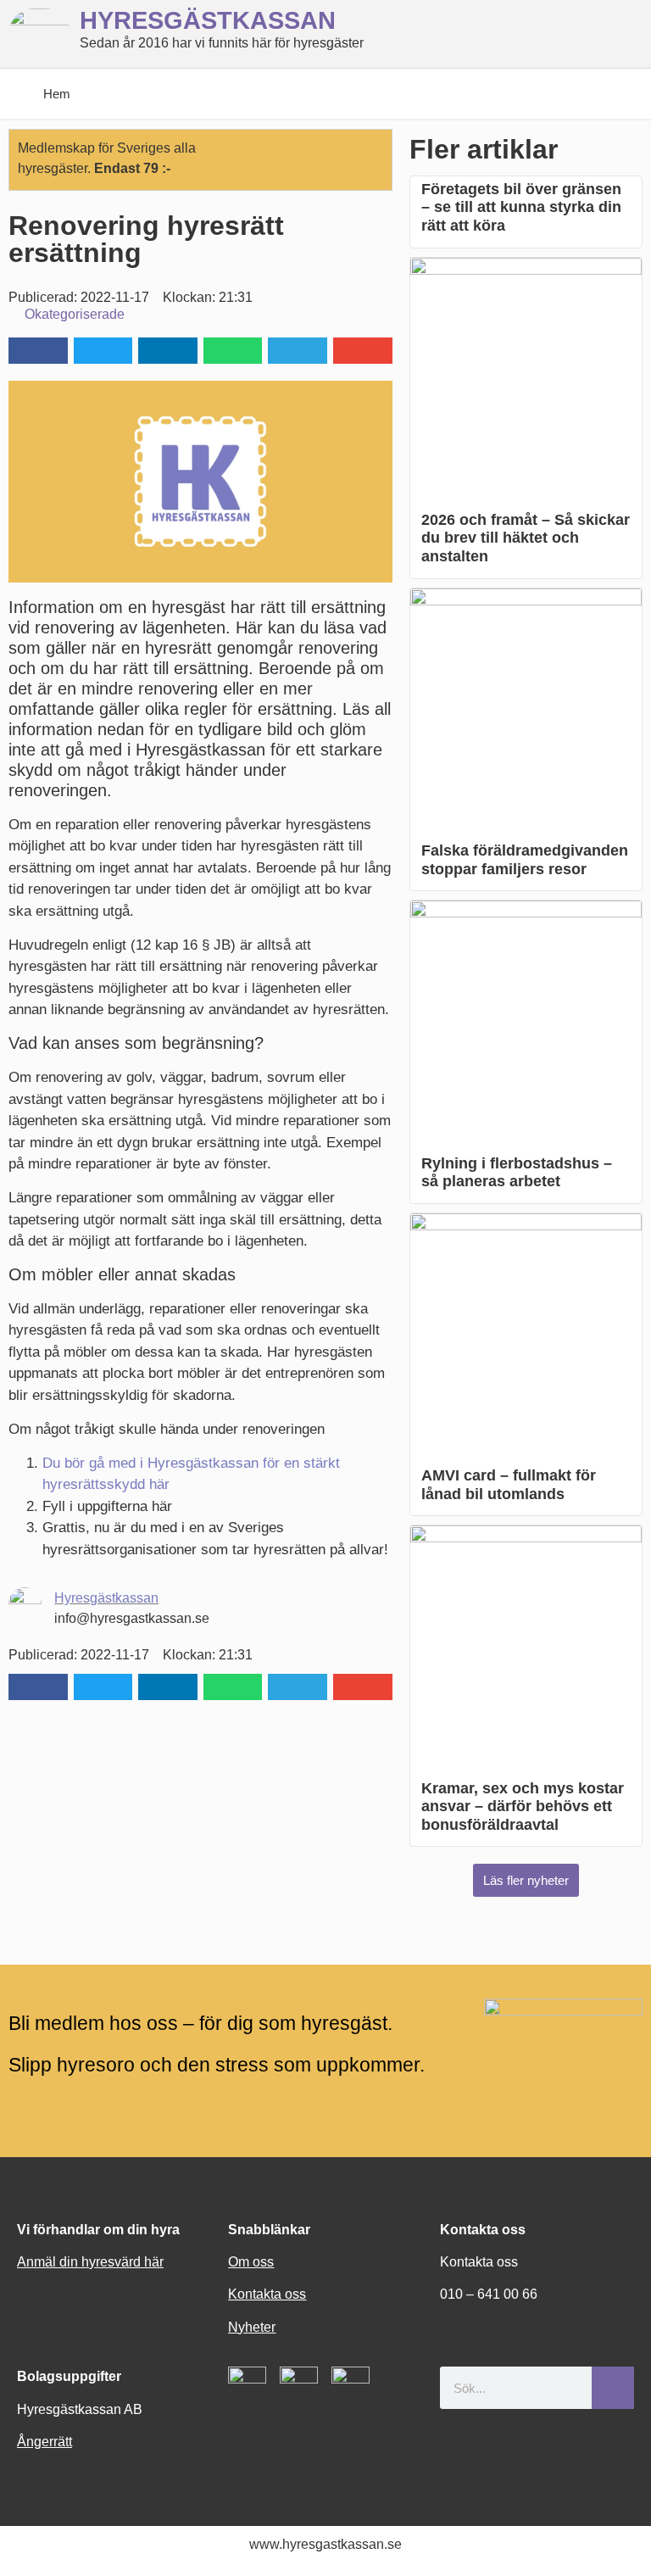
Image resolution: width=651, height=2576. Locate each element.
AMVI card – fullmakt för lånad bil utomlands (509, 1485)
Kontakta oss (267, 2294)
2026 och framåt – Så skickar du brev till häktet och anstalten (526, 538)
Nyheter (252, 2327)
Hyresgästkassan (106, 1598)
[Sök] (613, 2388)
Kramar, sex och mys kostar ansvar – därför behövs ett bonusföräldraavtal (523, 1807)
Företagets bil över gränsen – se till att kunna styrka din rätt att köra (521, 207)
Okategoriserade (75, 314)
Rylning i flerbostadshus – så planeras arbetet (517, 1173)
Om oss (251, 2262)
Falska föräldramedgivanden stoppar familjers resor (525, 860)
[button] (38, 351)
